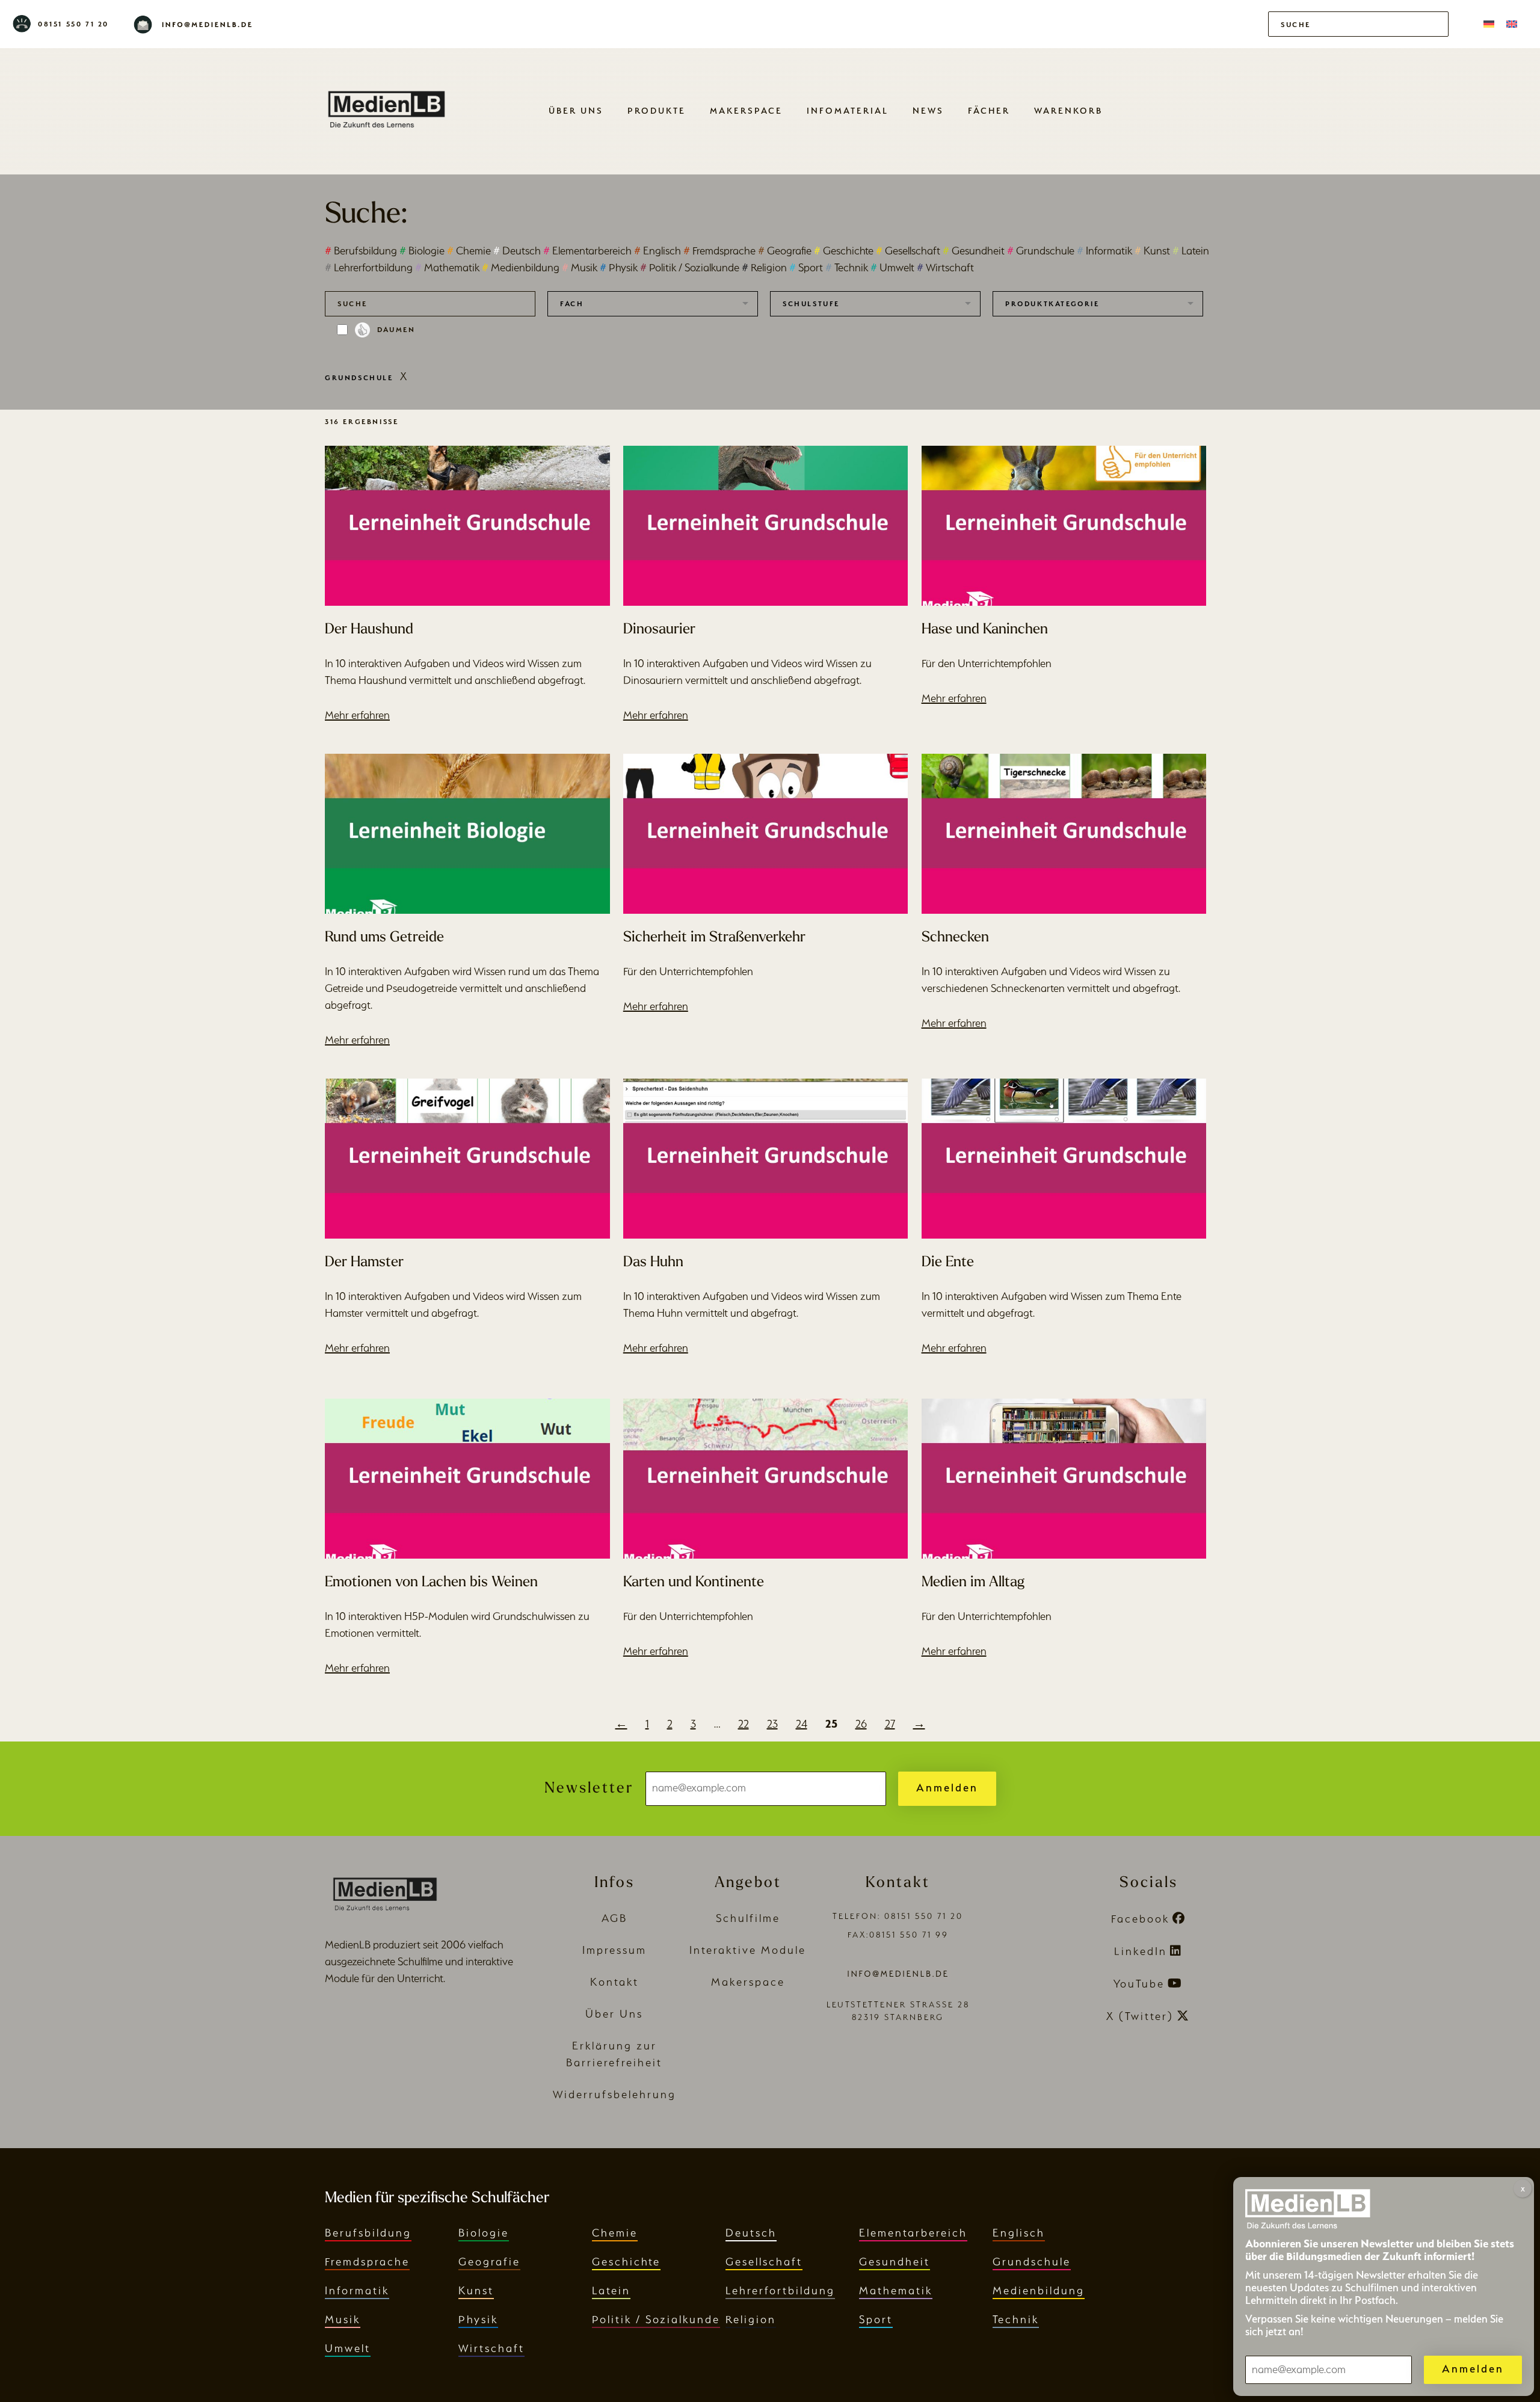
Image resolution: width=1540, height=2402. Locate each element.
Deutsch (517, 251)
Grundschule (1041, 251)
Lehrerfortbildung (369, 267)
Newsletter (589, 1789)
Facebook (1140, 1919)
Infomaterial (848, 110)
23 (772, 1724)
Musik (580, 267)
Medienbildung (521, 267)
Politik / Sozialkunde (690, 267)
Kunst (1152, 251)
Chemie (469, 251)
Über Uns (576, 110)
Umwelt (892, 267)
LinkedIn (1141, 1951)
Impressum (614, 1950)
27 (890, 1724)
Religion (764, 267)
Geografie (785, 251)
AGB (614, 1918)
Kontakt (614, 1982)
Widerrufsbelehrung (614, 2094)
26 (861, 1724)
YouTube (1139, 1984)
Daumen (396, 330)
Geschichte (844, 251)
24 (802, 1724)
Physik (619, 267)
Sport (806, 267)
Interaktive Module (748, 1950)
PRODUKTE (657, 110)
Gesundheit (974, 251)
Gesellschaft (908, 251)
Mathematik (447, 267)
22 (744, 1724)
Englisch (658, 251)
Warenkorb (1068, 110)
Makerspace (746, 110)
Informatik (1104, 251)
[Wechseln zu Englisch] (1512, 24)
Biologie (422, 251)
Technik (847, 267)
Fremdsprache (719, 251)
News (928, 110)
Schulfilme (748, 1918)
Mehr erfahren (357, 715)
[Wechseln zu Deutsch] (1489, 24)
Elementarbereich (587, 251)
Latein (1191, 251)
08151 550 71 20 (73, 24)
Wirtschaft (945, 267)
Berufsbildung (361, 251)
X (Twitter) (1140, 2016)
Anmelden (947, 1788)
